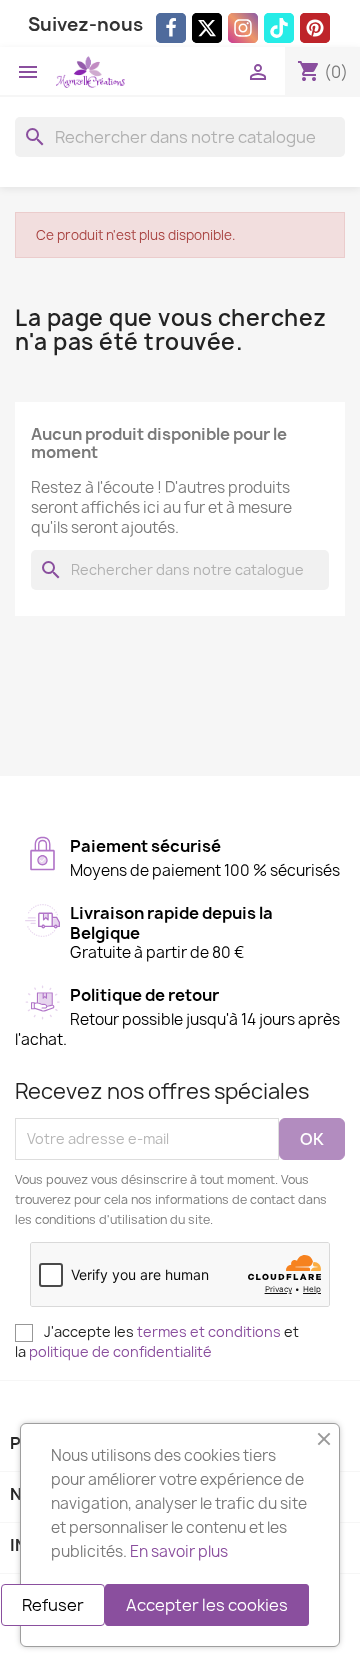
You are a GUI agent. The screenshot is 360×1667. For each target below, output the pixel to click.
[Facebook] (171, 28)
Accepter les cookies (207, 1605)
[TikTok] (279, 28)
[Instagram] (243, 28)
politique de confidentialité (120, 1351)
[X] (207, 28)
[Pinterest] (315, 28)
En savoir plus (179, 1551)
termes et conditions (209, 1331)
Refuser (53, 1605)
